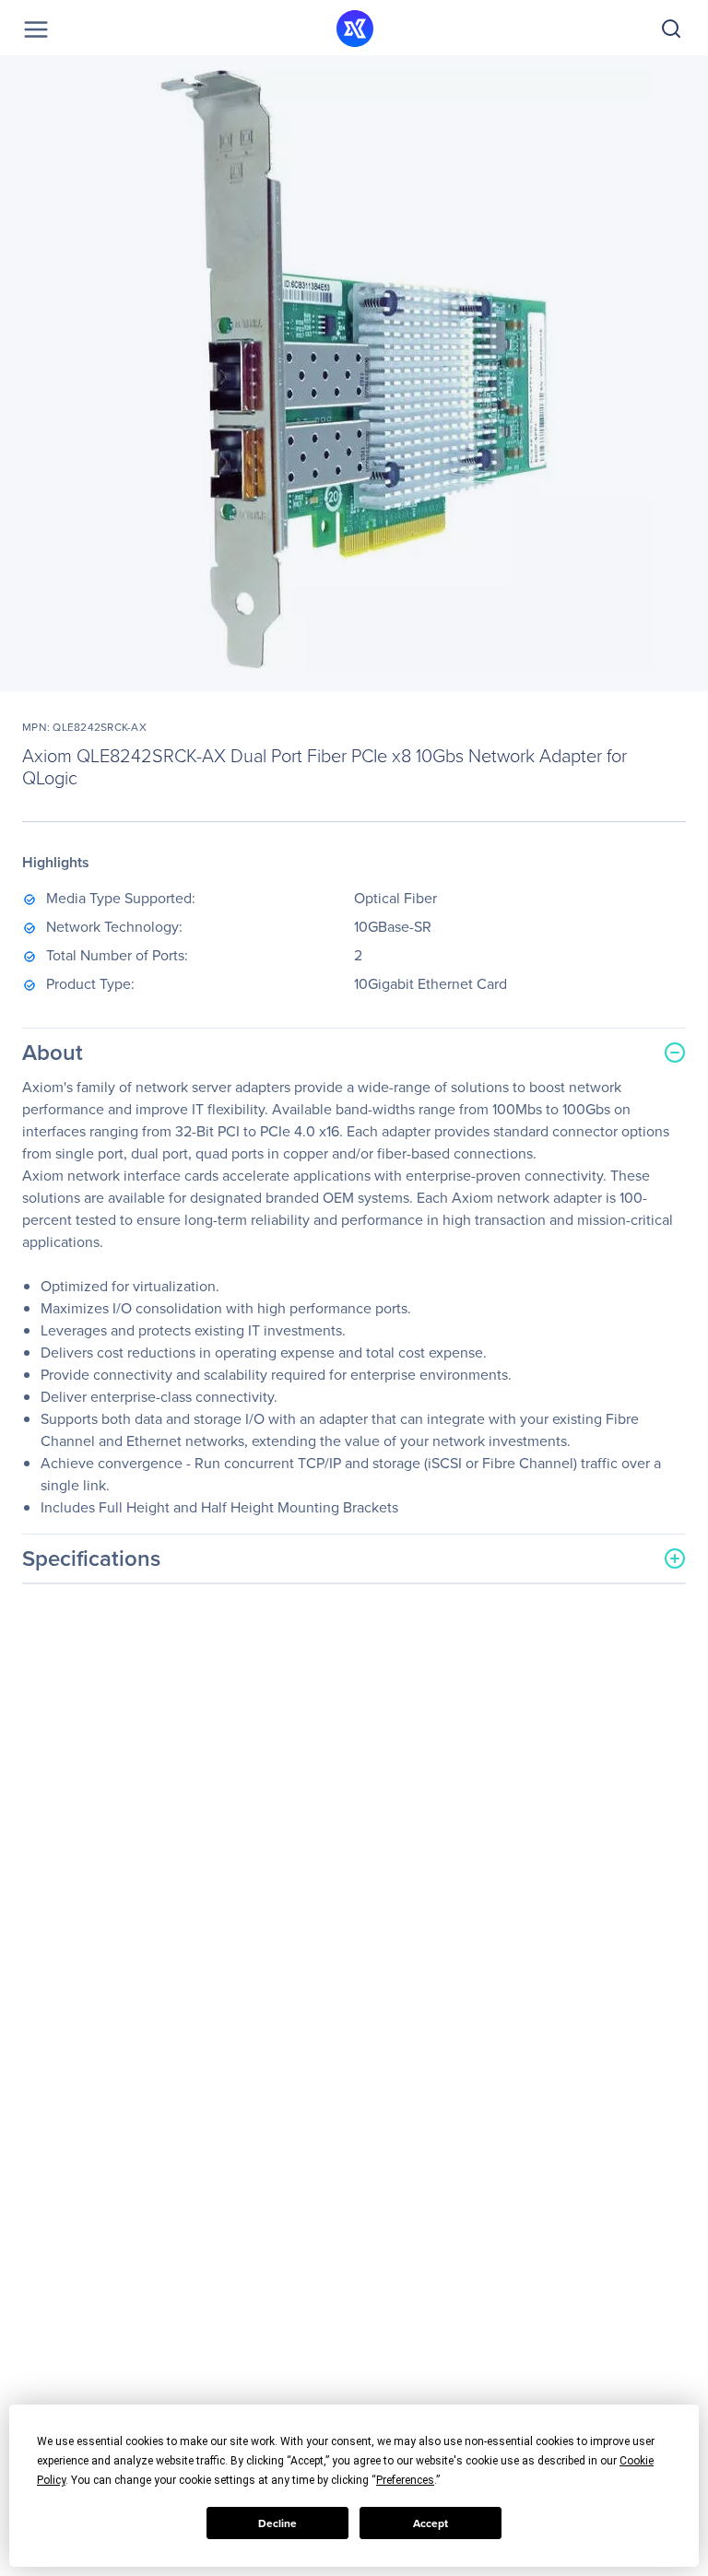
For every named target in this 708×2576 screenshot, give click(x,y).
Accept (431, 2523)
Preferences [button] (405, 2480)
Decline (277, 2523)
